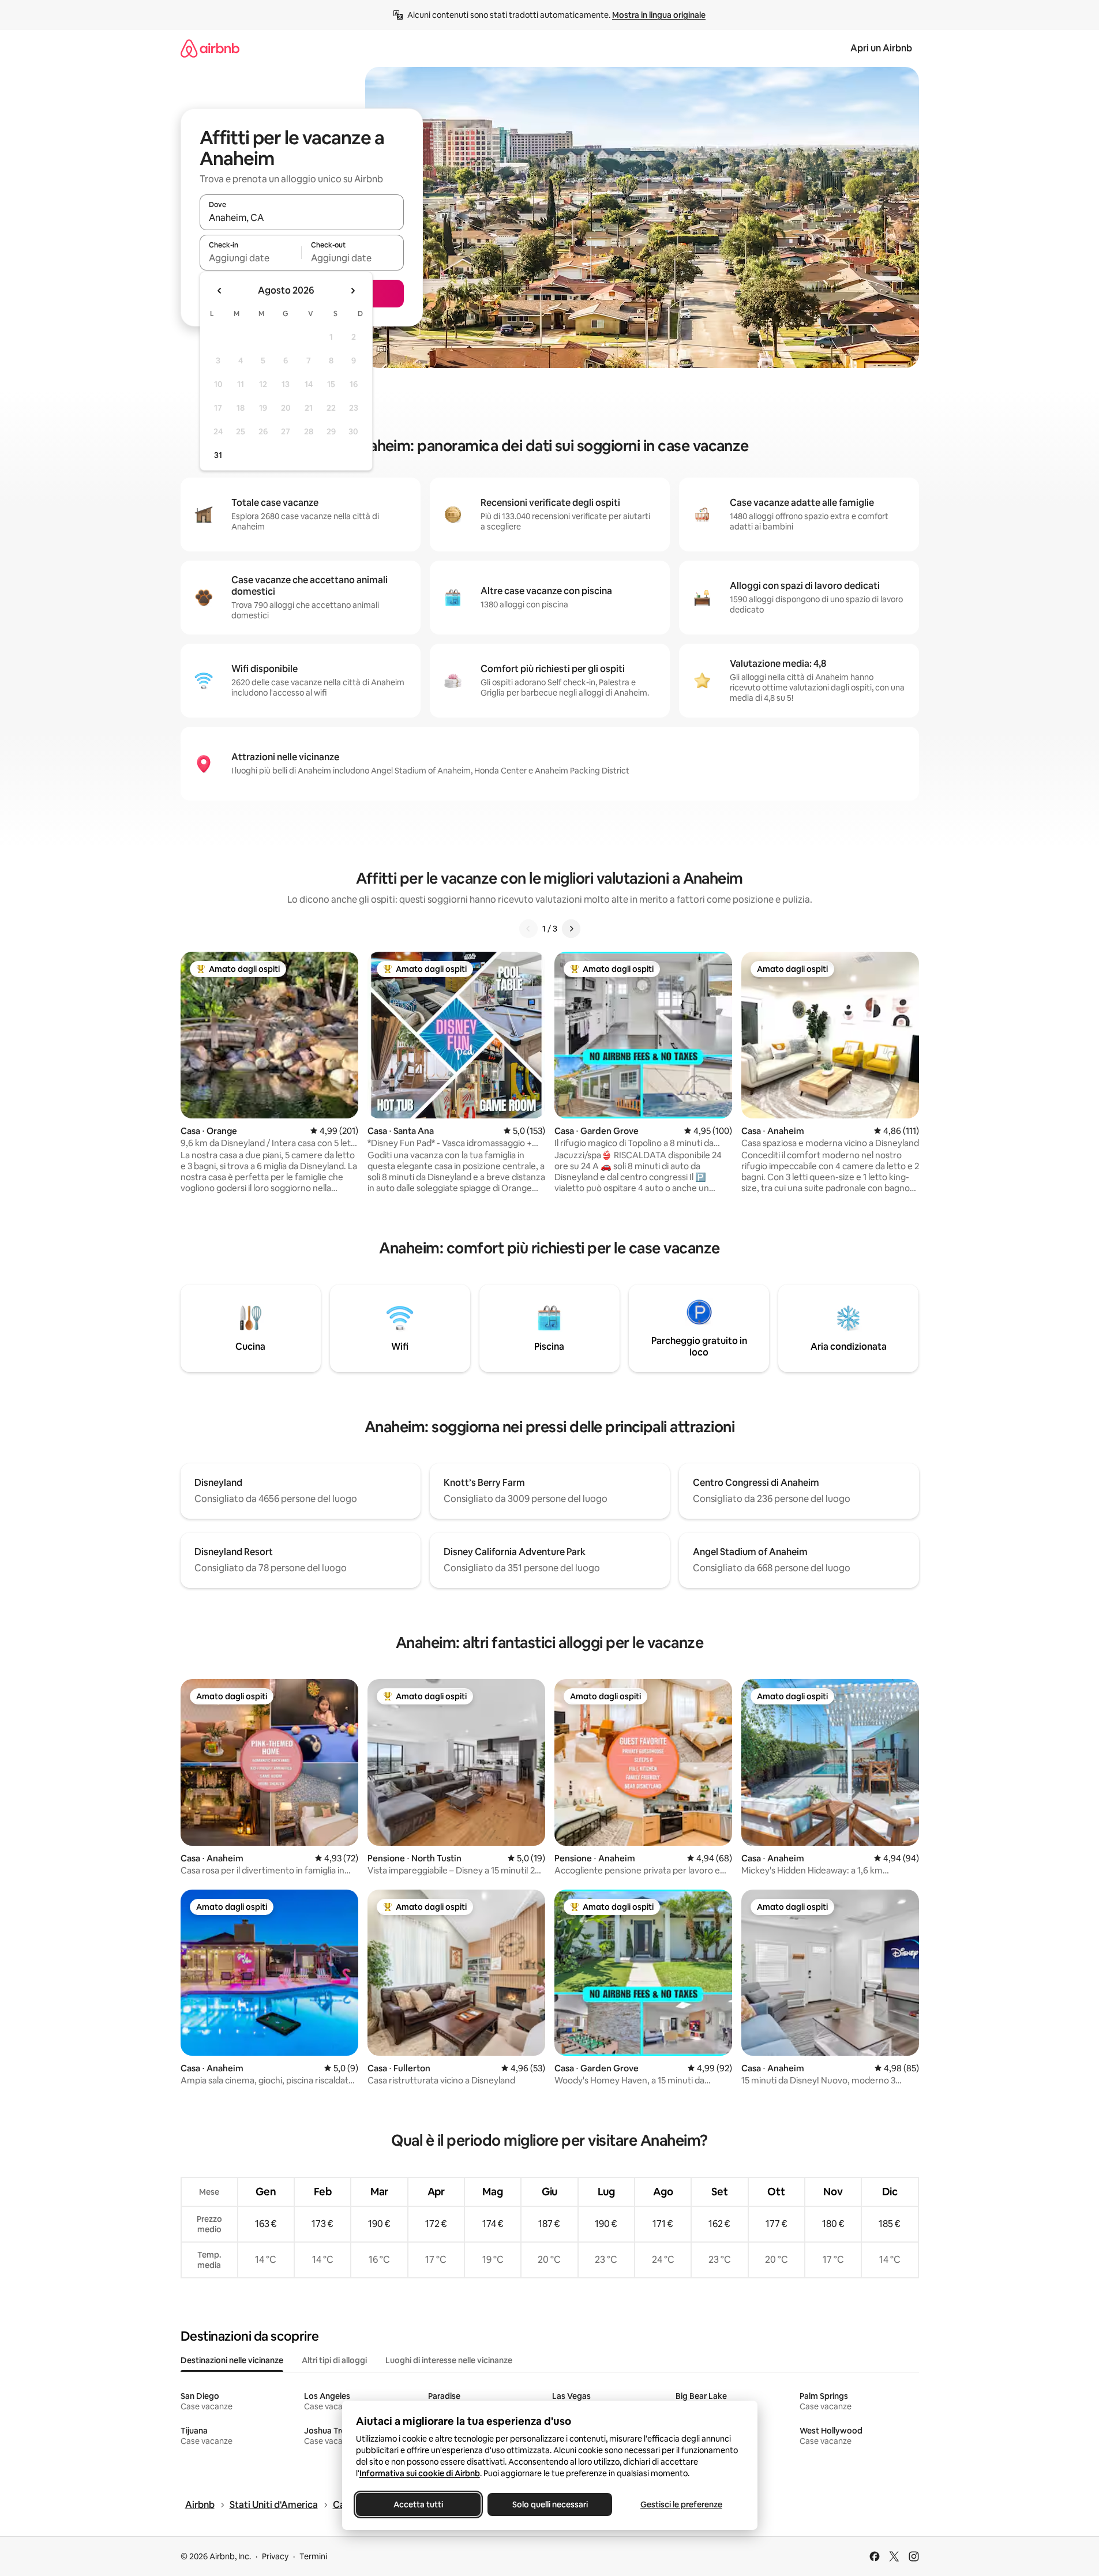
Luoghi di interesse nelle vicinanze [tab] (449, 2360)
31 (218, 455)
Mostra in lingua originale (659, 15)
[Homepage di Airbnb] (210, 48)
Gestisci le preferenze (681, 2504)
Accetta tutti (418, 2504)
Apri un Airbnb (881, 48)
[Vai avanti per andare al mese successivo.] (352, 291)
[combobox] (302, 217)
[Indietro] (528, 929)
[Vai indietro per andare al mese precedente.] (220, 291)
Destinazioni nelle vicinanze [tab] (232, 2360)
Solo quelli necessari (549, 2504)
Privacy (275, 2556)
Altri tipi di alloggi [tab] (334, 2360)
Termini (313, 2556)
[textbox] (251, 258)
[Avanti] (571, 929)
